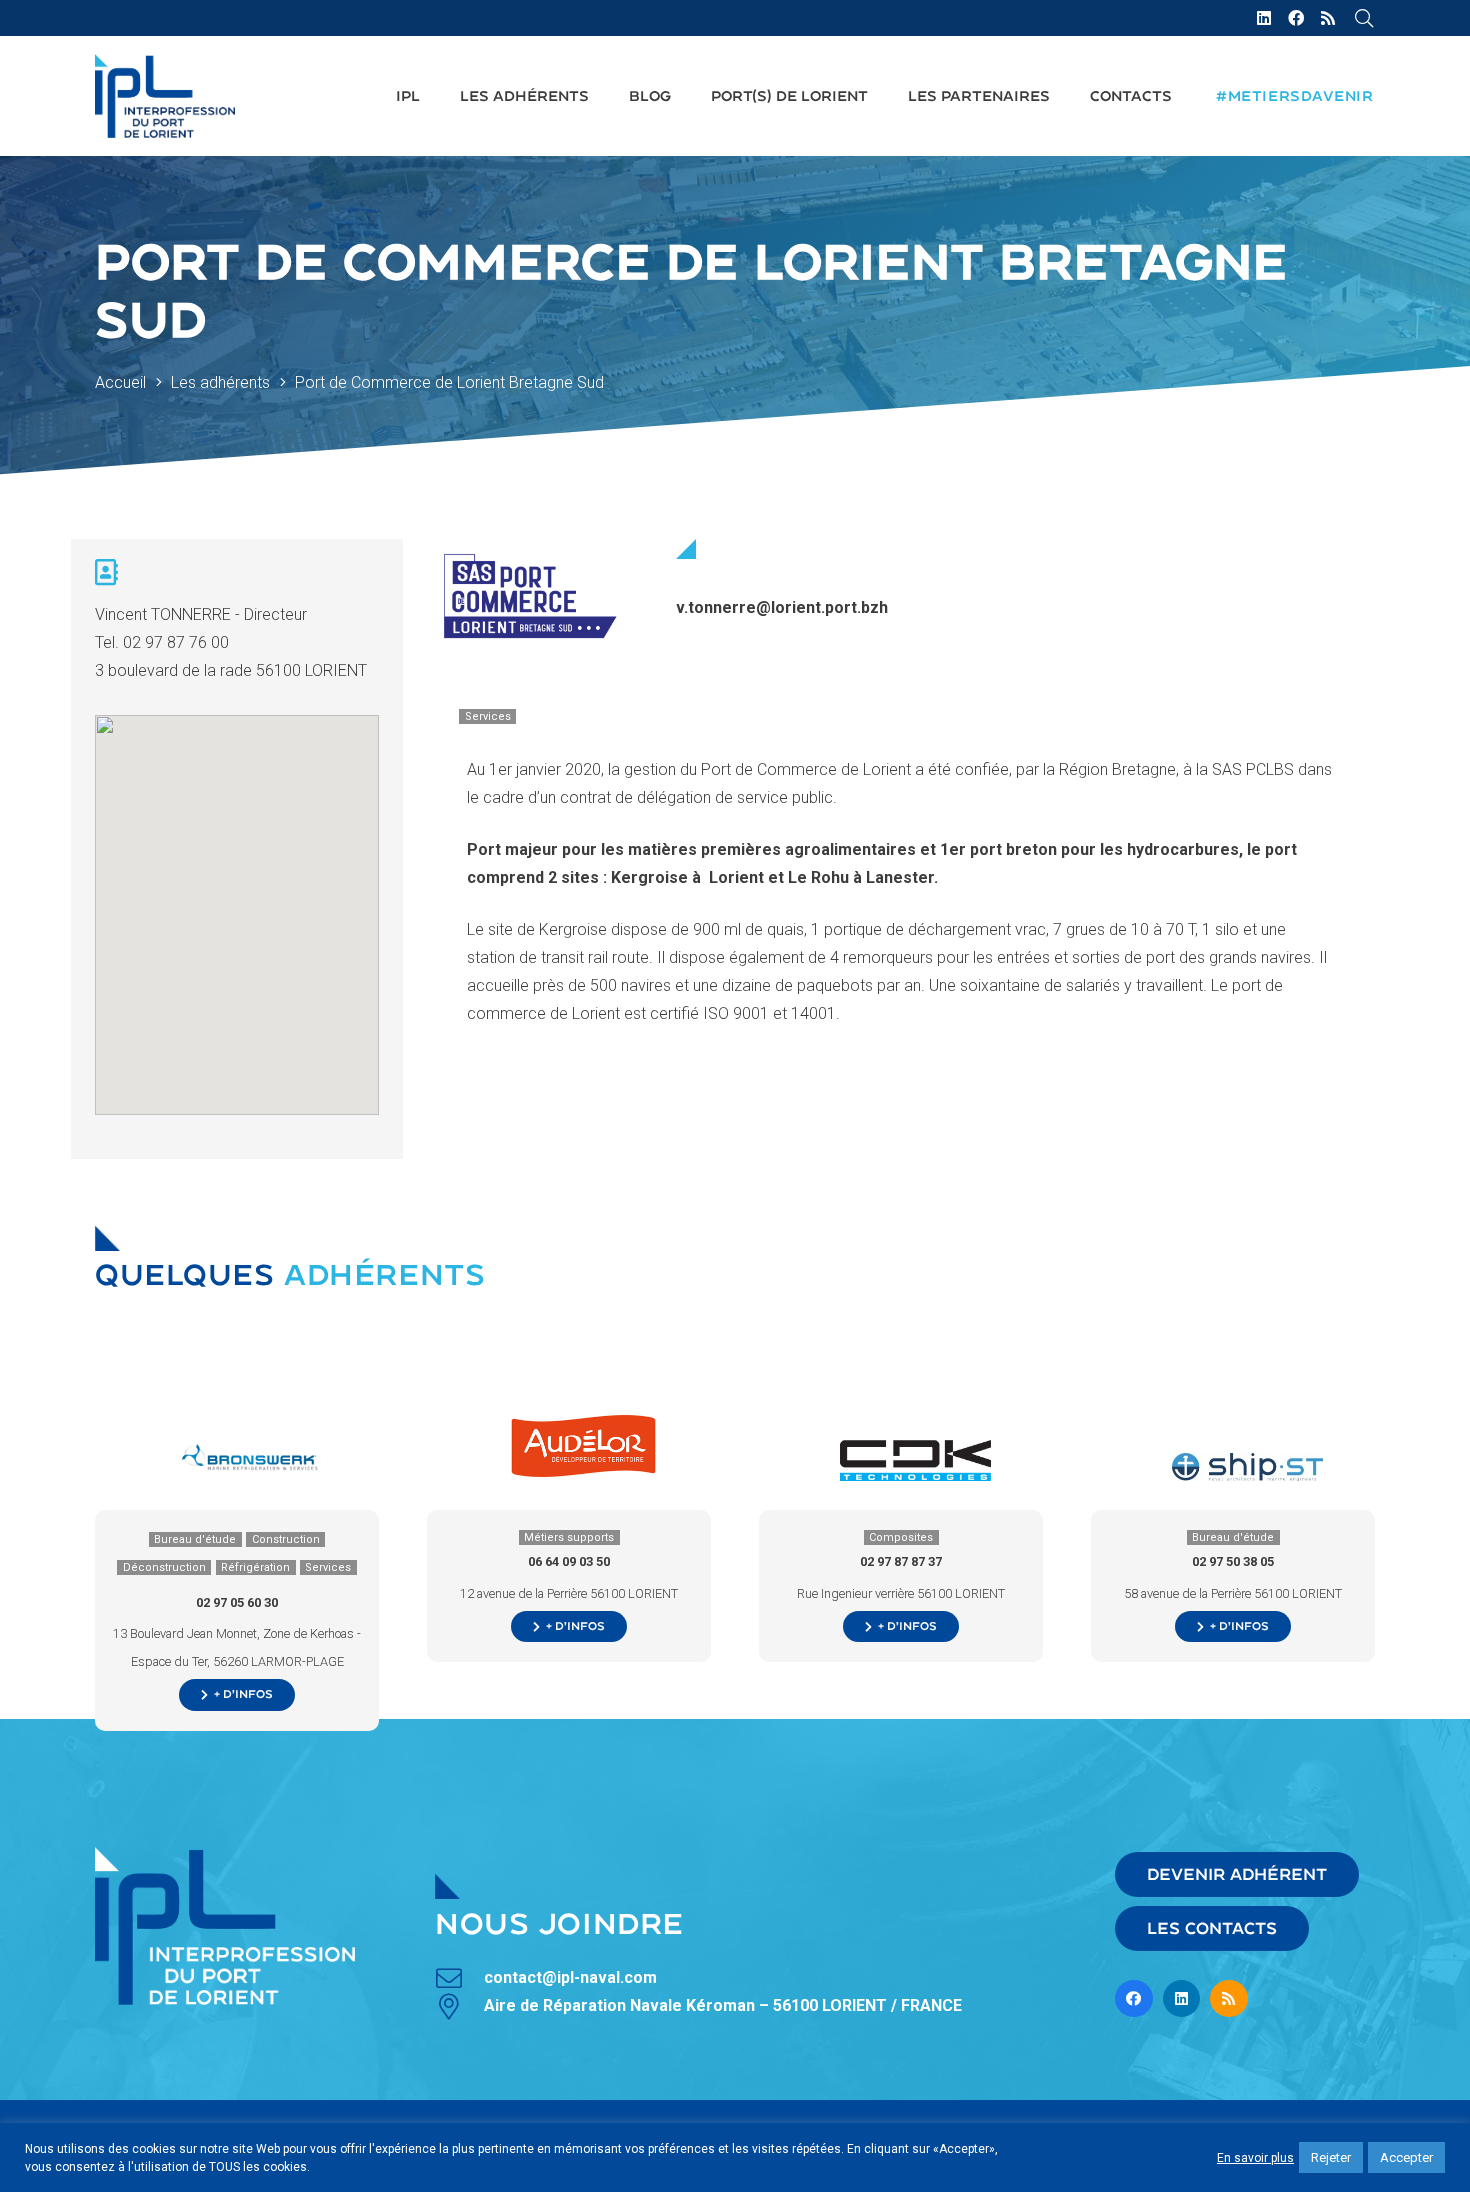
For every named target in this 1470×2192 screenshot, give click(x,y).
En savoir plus (1255, 2158)
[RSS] (1328, 18)
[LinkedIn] (1264, 18)
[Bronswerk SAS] (251, 1450)
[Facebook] (1296, 18)
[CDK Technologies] (915, 1448)
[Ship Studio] (1247, 1466)
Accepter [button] (1406, 2157)
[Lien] (165, 96)
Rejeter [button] (1331, 2157)
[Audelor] (583, 1424)
